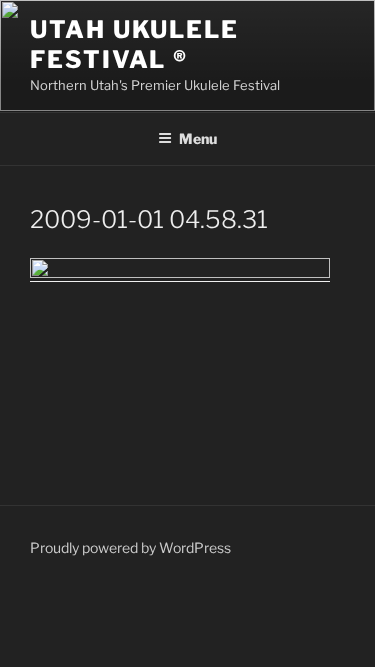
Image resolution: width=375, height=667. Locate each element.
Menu (198, 138)
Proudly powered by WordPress (130, 547)
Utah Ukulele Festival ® (134, 44)
